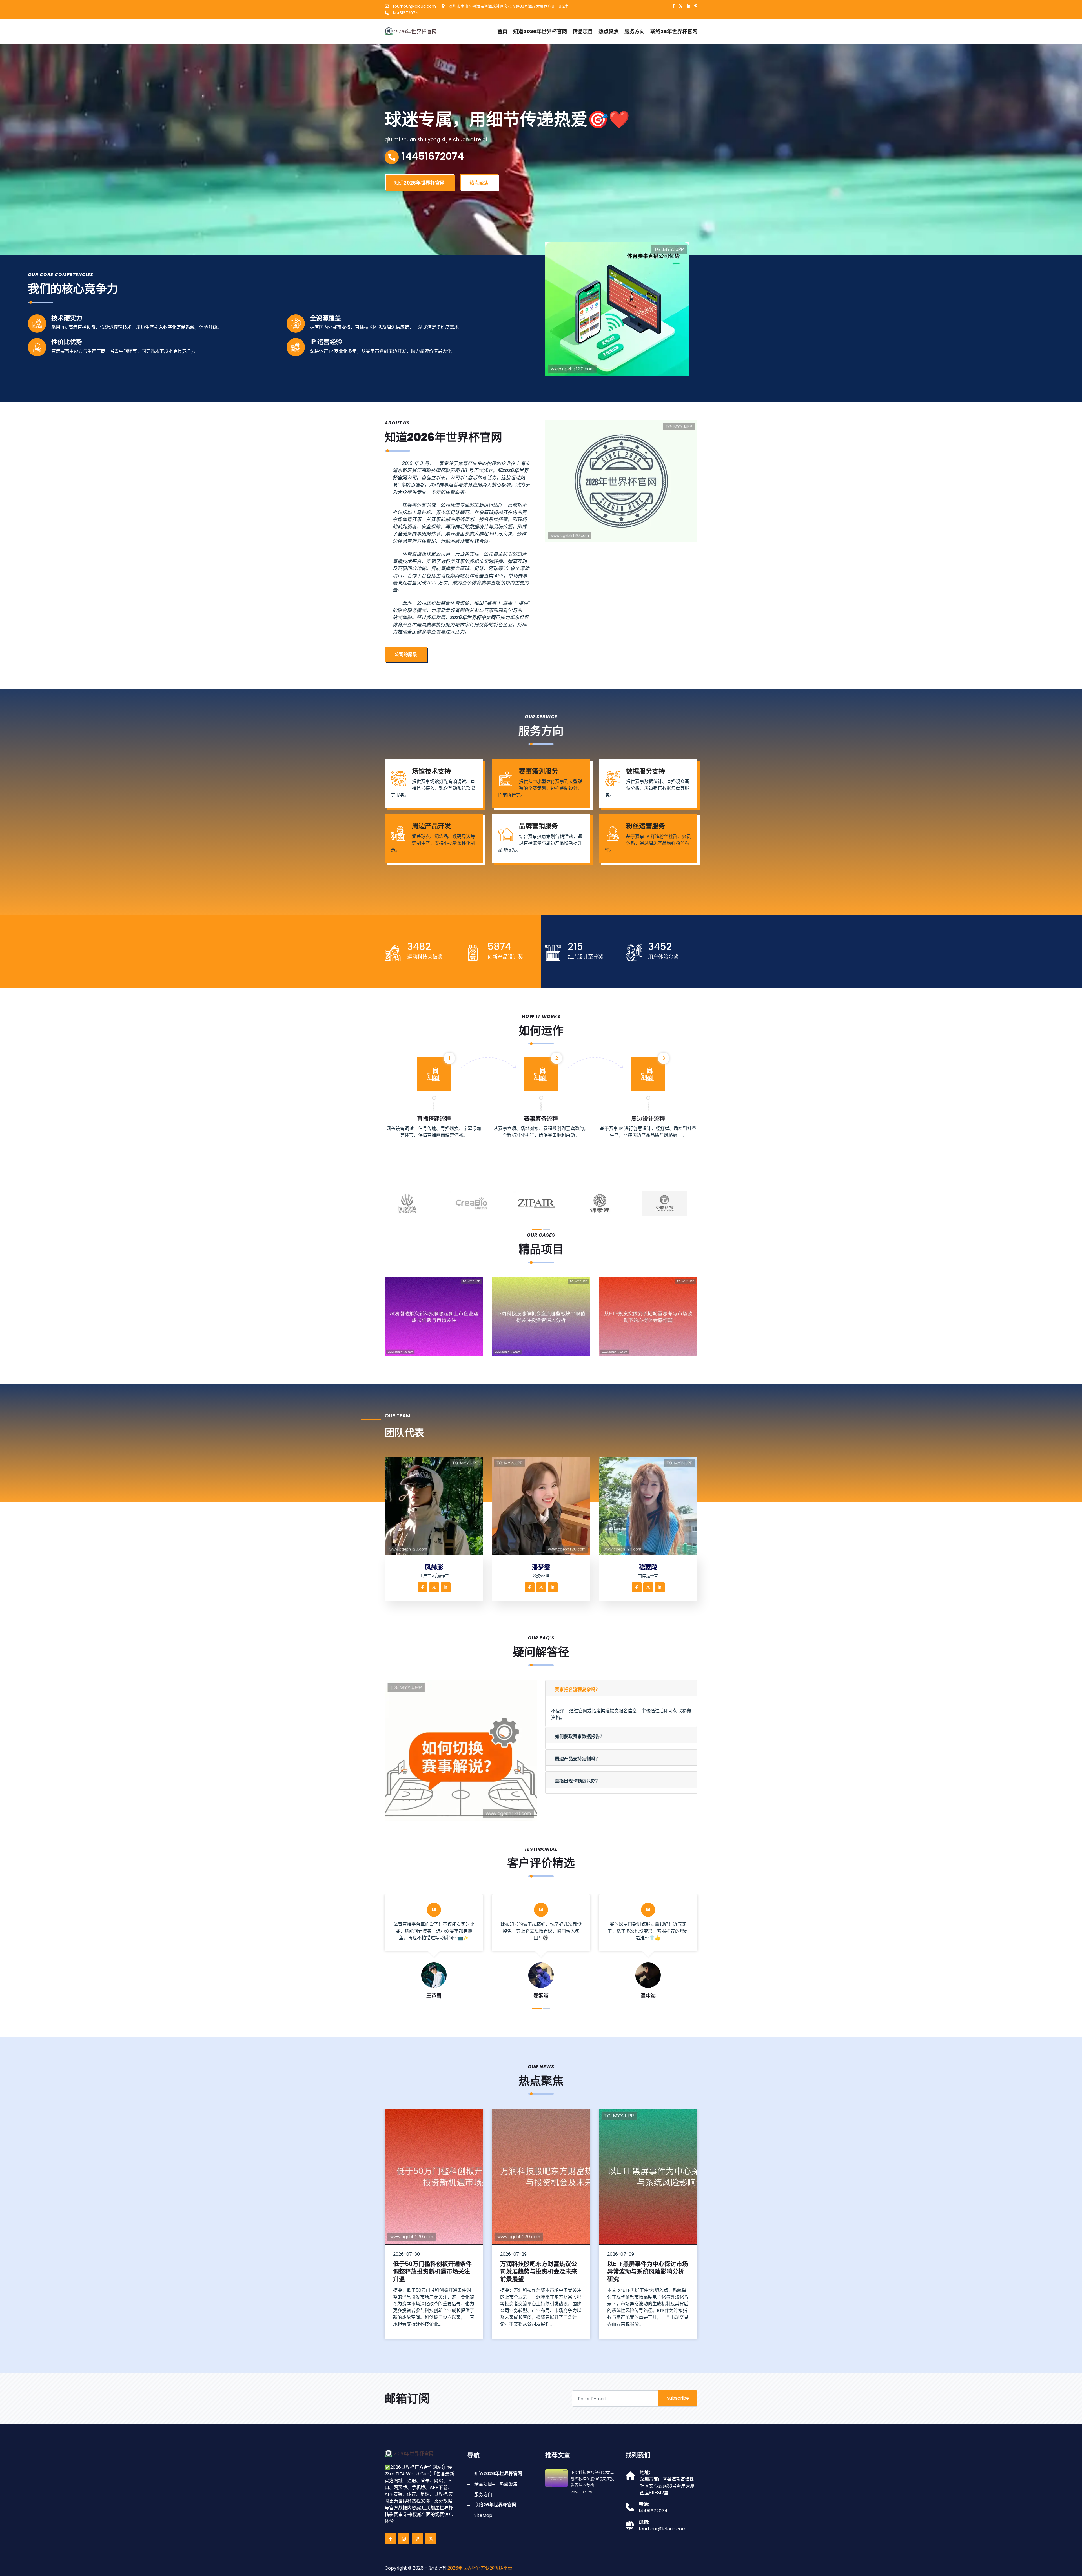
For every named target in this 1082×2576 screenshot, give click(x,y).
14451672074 (405, 13)
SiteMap (483, 2515)
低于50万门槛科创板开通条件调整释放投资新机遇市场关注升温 (539, 2271)
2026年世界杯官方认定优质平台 (480, 2568)
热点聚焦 (609, 31)
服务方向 (635, 31)
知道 (540, 31)
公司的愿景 (406, 654)
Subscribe (678, 2398)
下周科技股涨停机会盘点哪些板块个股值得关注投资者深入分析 (545, 1349)
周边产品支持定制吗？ (577, 1759)
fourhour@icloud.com (414, 6)
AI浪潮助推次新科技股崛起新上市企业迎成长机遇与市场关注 (438, 1349)
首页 (502, 31)
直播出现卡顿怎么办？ (577, 1781)
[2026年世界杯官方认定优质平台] (415, 31)
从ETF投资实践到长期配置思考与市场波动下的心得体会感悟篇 (651, 1349)
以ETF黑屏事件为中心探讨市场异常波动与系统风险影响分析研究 (434, 2271)
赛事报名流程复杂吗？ (577, 1689)
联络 (674, 31)
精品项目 (583, 31)
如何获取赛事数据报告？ (580, 1736)
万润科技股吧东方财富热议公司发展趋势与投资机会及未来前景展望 (646, 2271)
